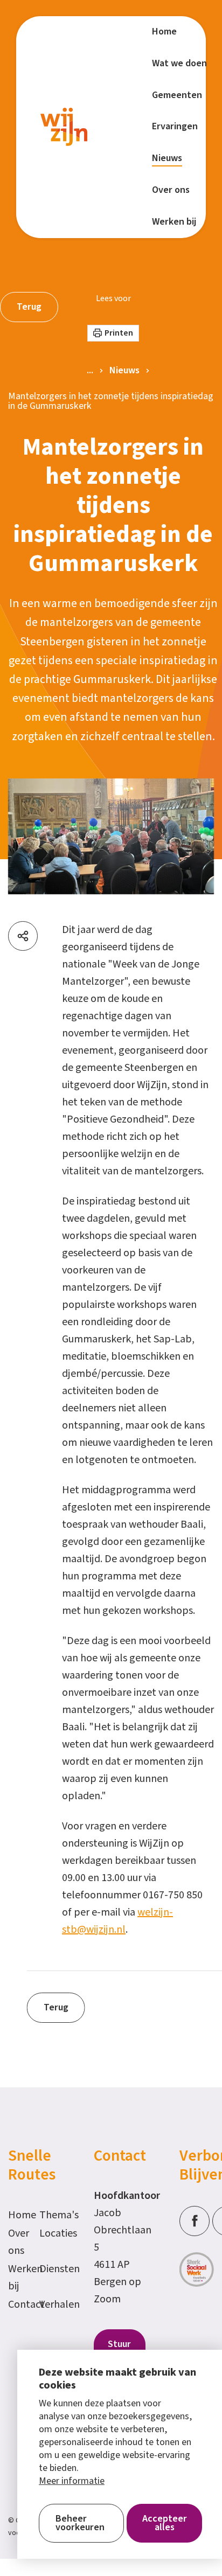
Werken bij (18, 2278)
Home (18, 2215)
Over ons (18, 2242)
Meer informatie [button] (72, 2481)
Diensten (50, 2269)
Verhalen (50, 2305)
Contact (18, 2305)
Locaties (50, 2233)
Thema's (50, 2215)
